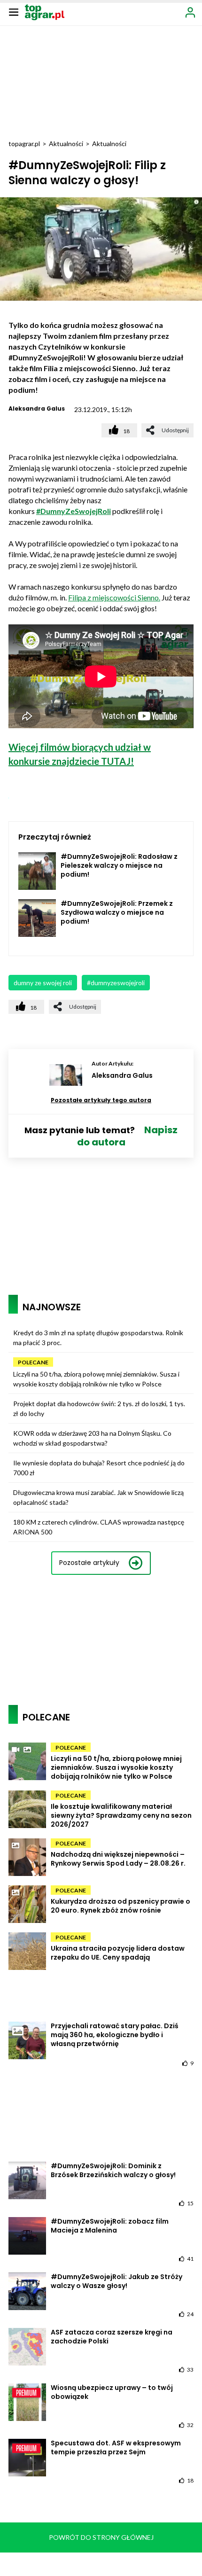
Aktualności (66, 144)
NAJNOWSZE (52, 1307)
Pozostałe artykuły (89, 1563)
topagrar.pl (24, 144)
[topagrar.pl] (45, 12)
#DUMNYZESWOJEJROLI (116, 983)
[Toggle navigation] (14, 12)
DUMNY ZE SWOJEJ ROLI (43, 983)
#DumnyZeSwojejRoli (74, 511)
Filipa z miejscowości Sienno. (114, 597)
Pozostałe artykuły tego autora (101, 1100)
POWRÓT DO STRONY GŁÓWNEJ (101, 2537)
